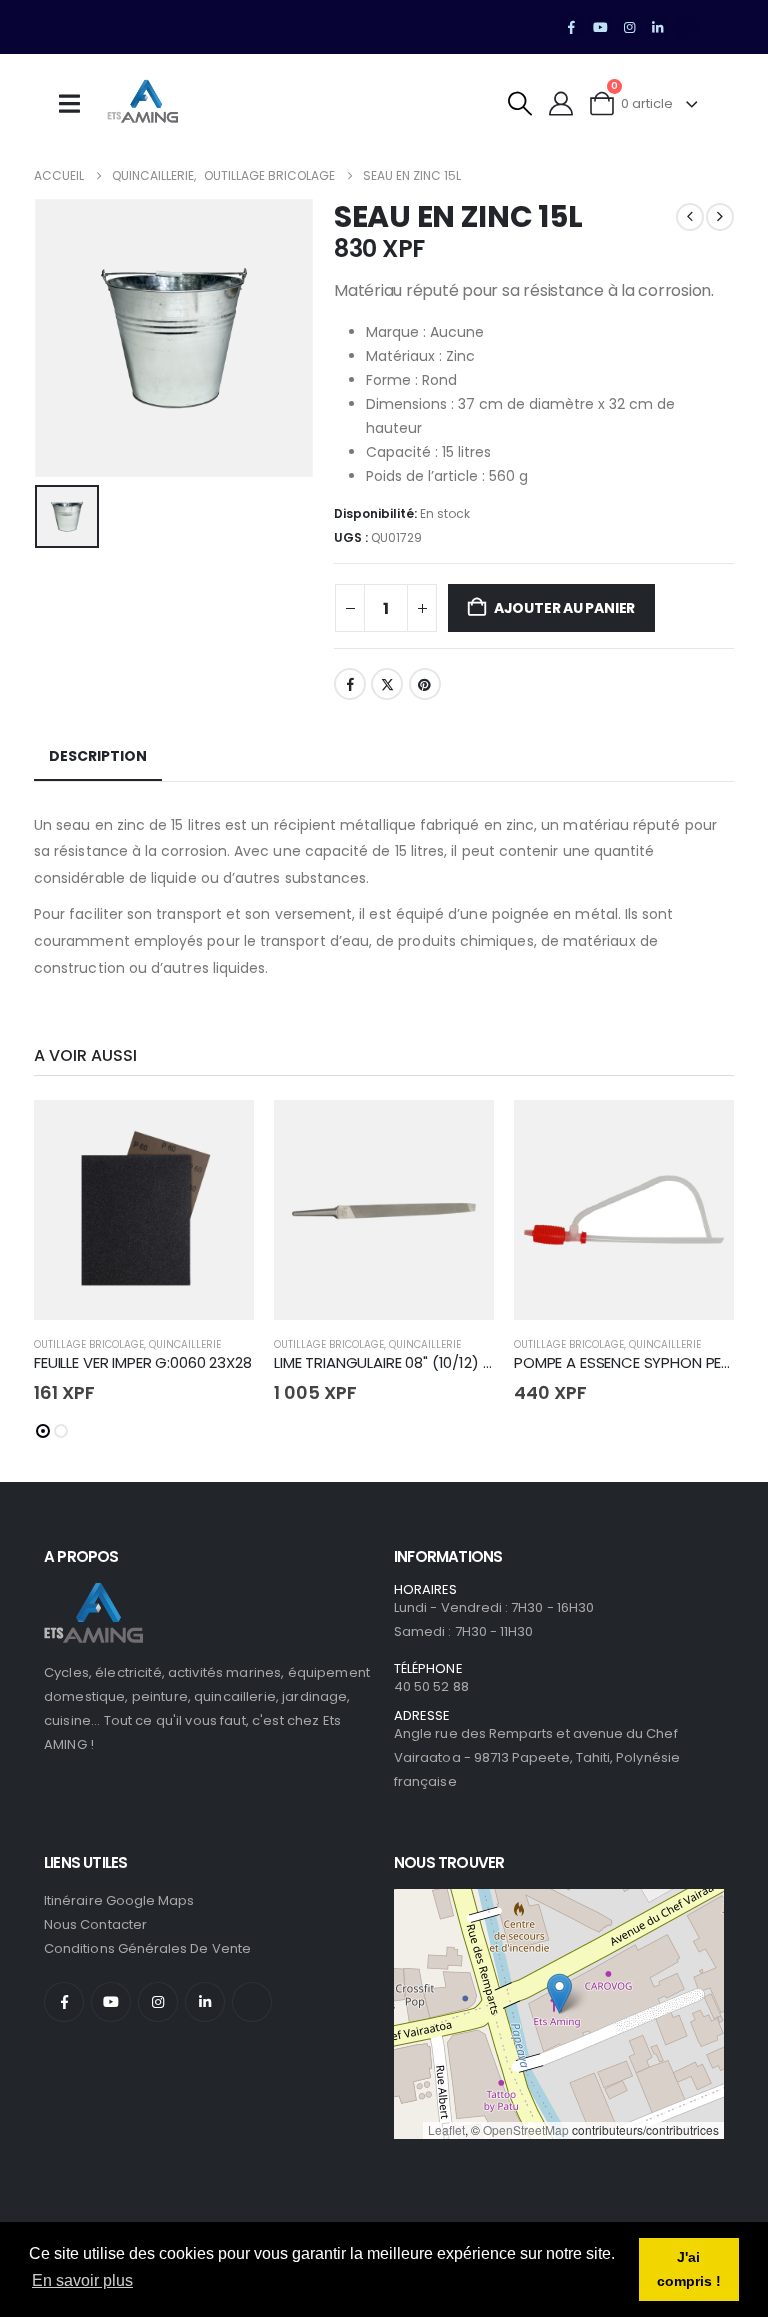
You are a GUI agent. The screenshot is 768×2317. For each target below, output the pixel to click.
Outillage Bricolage (89, 1344)
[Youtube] (601, 27)
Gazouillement (387, 684)
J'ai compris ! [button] (689, 2269)
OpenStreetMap (526, 2129)
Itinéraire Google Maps (119, 1900)
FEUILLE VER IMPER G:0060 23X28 (143, 1362)
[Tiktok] (686, 27)
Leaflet (446, 2129)
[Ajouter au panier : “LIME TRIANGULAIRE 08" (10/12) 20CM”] (461, 1133)
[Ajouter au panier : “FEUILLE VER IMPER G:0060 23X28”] (221, 1133)
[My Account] (561, 103)
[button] (520, 103)
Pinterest (425, 684)
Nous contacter (95, 1924)
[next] (720, 217)
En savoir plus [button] (82, 2280)
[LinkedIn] (658, 27)
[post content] (144, 1210)
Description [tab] (98, 756)
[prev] (690, 217)
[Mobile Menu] (76, 104)
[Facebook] (572, 27)
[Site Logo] (143, 104)
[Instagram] (629, 27)
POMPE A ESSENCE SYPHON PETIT (628, 1362)
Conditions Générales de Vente (147, 1948)
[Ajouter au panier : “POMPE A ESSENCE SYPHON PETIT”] (701, 1133)
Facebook (350, 684)
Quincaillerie (185, 1344)
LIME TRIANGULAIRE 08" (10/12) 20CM (398, 1362)
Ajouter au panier (564, 608)
